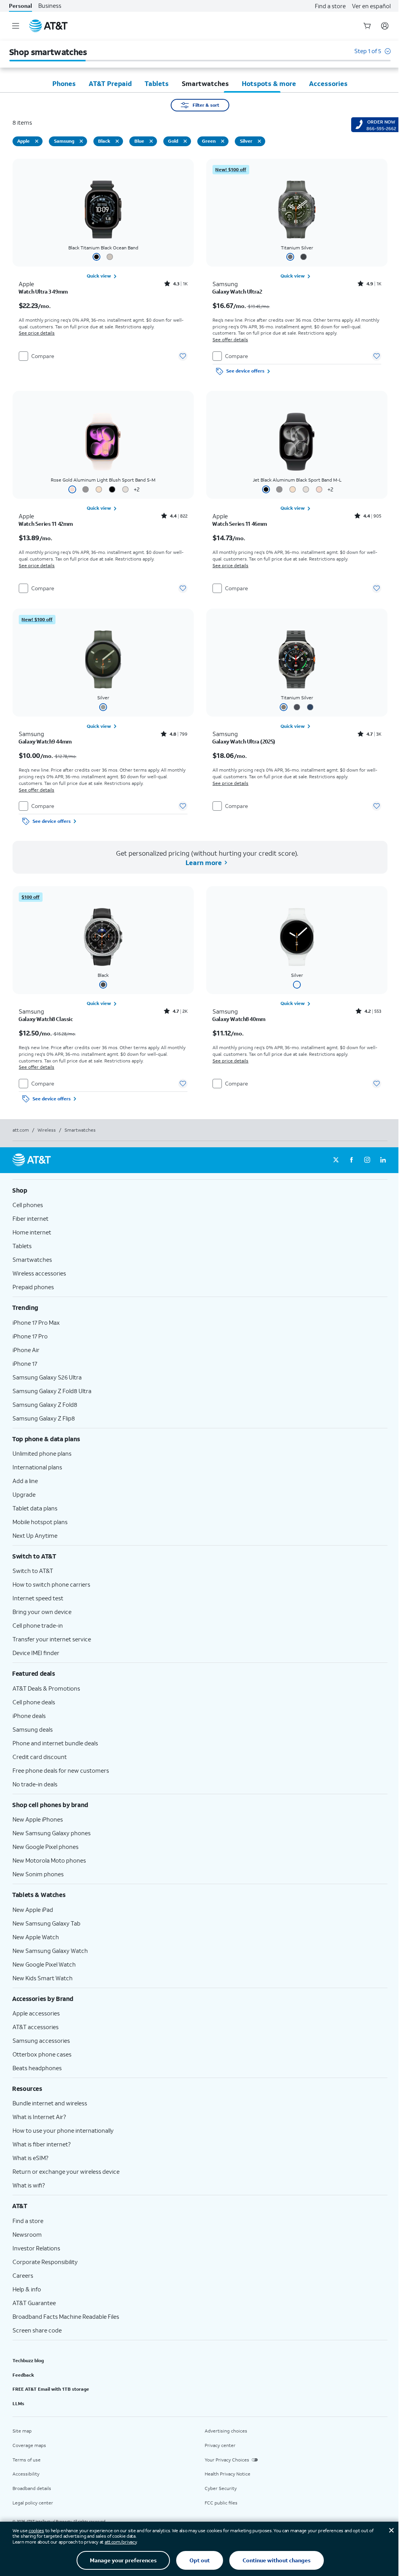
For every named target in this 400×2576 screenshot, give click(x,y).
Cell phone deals (34, 1702)
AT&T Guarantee (34, 2303)
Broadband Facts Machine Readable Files (66, 2316)
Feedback (23, 2375)
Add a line (25, 1481)
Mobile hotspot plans (40, 1522)
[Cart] (367, 26)
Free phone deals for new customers (61, 1770)
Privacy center (220, 2445)
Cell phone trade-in (38, 1625)
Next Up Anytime (35, 1535)
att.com (21, 1130)
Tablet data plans (35, 1508)
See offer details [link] (230, 339)
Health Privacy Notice (228, 2474)
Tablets (22, 1246)
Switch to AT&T (33, 1571)
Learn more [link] (203, 863)
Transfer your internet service (52, 1639)
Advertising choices (226, 2431)
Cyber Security (221, 2488)
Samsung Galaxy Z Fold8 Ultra (52, 1391)
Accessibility (26, 2474)
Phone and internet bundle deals (55, 1743)
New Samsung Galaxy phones (52, 1833)
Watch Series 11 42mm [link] (46, 524)
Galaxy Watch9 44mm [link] (45, 742)
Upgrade (24, 1494)
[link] (103, 276)
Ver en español (371, 6)
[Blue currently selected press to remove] (151, 141)
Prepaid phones (33, 1287)
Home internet (32, 1232)
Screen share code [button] (37, 2330)
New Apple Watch (36, 1937)
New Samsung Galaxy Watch (50, 1951)
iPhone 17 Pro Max (36, 1322)
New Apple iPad (33, 1910)
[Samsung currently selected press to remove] (81, 141)
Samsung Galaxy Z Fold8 (45, 1404)
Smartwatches (32, 1259)
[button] (372, 55)
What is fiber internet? (42, 2144)
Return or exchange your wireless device (66, 2171)
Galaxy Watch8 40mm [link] (239, 1019)
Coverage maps (29, 2445)
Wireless (47, 1130)
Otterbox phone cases (42, 2054)
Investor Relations (36, 2248)
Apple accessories (36, 2013)
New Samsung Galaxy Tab (46, 1923)
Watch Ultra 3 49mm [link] (43, 292)
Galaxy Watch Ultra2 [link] (237, 292)
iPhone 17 (25, 1363)
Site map (22, 2431)
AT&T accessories (36, 2027)
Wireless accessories (39, 1273)
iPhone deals (29, 1716)
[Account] (385, 26)
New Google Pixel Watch (44, 1964)
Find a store (330, 6)
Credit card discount (40, 1757)
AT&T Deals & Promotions (46, 1688)
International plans (37, 1467)
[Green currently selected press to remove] (223, 141)
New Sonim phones (38, 1874)
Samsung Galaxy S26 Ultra (47, 1377)
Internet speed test (38, 1598)
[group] (200, 1190)
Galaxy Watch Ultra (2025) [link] (244, 742)
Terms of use (27, 2460)
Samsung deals (33, 1729)
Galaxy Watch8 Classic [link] (46, 1019)
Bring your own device (42, 1612)
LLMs (18, 2403)
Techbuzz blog (28, 2360)
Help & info (27, 2289)
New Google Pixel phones (46, 1847)
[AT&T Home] (48, 26)
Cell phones (28, 1205)
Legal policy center (33, 2503)
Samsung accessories (41, 2040)
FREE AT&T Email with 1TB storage (51, 2389)
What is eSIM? (30, 2158)
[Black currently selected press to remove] (117, 141)
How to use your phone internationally (63, 2130)
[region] (103, 269)
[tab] (64, 83)
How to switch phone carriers (51, 1584)
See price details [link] (37, 333)
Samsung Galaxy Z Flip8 (44, 1418)
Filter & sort (206, 105)
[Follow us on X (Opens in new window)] (336, 1160)
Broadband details (32, 2488)
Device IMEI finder (36, 1653)
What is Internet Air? (39, 2117)
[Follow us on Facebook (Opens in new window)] (352, 1160)
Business (50, 6)
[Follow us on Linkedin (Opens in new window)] (383, 1160)
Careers (23, 2275)
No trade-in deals (35, 1784)
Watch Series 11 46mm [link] (240, 524)
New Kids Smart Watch (43, 1978)
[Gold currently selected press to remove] (185, 141)
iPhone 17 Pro (30, 1336)
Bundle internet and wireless (50, 2103)
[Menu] (16, 26)
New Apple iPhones (38, 1819)
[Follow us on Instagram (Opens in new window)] (367, 1160)
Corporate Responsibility (45, 2262)
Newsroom (27, 2234)
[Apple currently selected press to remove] (37, 141)
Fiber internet (30, 1218)
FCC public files (221, 2503)
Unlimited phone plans (42, 1453)
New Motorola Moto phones (49, 1860)
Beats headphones (37, 2068)
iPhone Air (26, 1350)
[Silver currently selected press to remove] (259, 141)
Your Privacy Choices (227, 2460)
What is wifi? (29, 2185)
